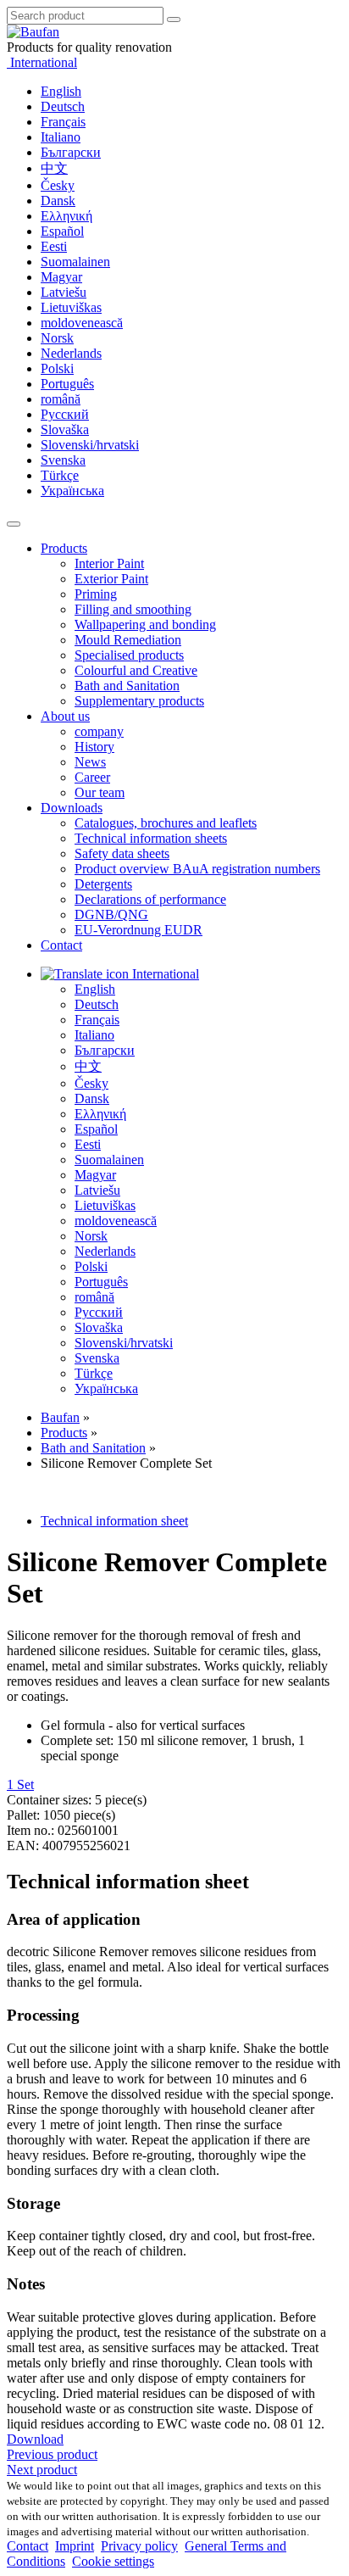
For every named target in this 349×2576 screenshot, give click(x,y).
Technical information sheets (151, 838)
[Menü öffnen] (14, 524)
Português (67, 384)
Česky (58, 185)
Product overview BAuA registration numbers (197, 869)
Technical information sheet (114, 1521)
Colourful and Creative (136, 670)
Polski (57, 368)
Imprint (75, 2546)
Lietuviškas (71, 307)
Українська (72, 491)
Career (92, 777)
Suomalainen (75, 262)
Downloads (72, 808)
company (99, 731)
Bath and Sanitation (127, 686)
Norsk (57, 338)
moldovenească (82, 323)
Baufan (60, 1417)
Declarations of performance (150, 899)
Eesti (54, 246)
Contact (61, 945)
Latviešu (64, 292)
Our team (100, 792)
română (61, 399)
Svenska (63, 460)
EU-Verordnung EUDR (138, 930)
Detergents (103, 884)
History (94, 747)
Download (35, 2439)
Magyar (61, 277)
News (90, 762)
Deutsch (63, 106)
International (42, 62)
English (61, 91)
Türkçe (60, 475)
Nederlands (71, 353)
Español (62, 231)
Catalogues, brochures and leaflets (166, 823)
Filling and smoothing (133, 609)
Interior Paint (109, 563)
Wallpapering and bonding (145, 624)
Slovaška (65, 429)
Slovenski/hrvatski (90, 445)
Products (64, 548)
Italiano (61, 137)
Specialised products (129, 655)
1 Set (20, 1784)
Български (71, 152)
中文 (54, 168)
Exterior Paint (111, 579)
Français (63, 122)
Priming (96, 594)
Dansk (58, 201)
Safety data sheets (122, 853)
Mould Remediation (128, 640)
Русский (65, 414)
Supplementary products (139, 701)
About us (65, 716)
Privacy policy (139, 2546)
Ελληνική (66, 216)
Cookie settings (113, 2561)
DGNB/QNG (111, 914)
